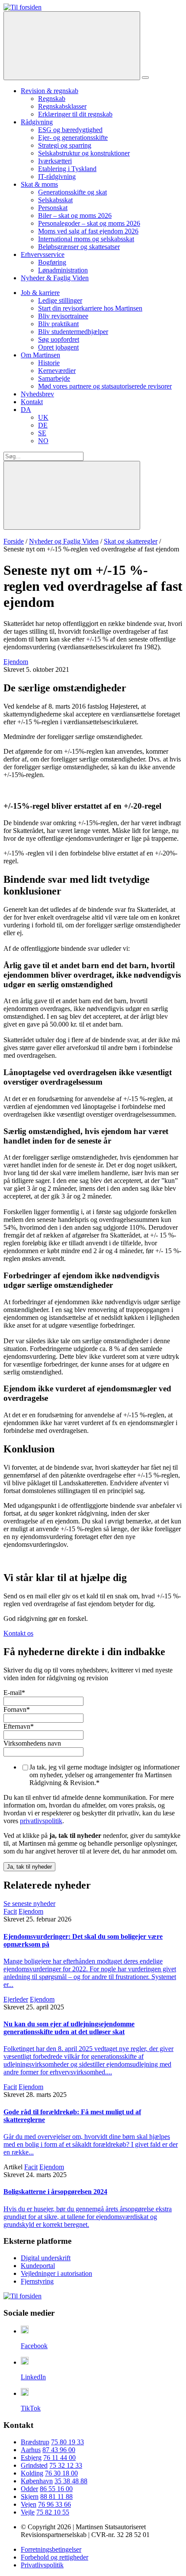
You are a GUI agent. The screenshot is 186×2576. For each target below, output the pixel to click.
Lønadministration (63, 270)
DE (43, 425)
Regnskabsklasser (62, 106)
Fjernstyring (37, 2281)
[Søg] (72, 46)
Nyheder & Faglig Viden (55, 278)
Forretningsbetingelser (51, 2549)
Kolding (32, 2473)
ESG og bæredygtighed (70, 130)
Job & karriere (40, 293)
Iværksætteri (55, 161)
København (37, 2481)
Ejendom (16, 662)
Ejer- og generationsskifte (73, 138)
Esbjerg (31, 2458)
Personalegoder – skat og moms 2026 (89, 223)
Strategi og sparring (65, 145)
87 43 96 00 (59, 2450)
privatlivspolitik (41, 1821)
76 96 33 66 (55, 2504)
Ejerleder (16, 1999)
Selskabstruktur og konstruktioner (84, 153)
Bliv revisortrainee (63, 316)
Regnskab (52, 99)
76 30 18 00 (61, 2473)
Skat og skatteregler (131, 541)
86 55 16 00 (56, 2489)
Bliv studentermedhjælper (73, 332)
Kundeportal (38, 2266)
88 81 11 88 (56, 2497)
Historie (49, 363)
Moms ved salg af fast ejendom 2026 (88, 231)
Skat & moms (39, 184)
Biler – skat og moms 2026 (75, 215)
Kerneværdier (57, 371)
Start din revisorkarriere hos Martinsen (90, 308)
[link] (22, 7)
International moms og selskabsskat (86, 239)
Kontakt (32, 402)
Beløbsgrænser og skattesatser (79, 247)
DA (26, 410)
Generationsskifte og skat (72, 192)
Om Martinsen (40, 355)
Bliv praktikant (58, 324)
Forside (14, 541)
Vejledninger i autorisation (56, 2273)
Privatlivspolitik (42, 2565)
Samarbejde (54, 378)
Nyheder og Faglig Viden (64, 541)
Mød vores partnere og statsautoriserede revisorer (105, 386)
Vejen (29, 2504)
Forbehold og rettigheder (55, 2557)
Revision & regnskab (50, 91)
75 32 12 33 (66, 2465)
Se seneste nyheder (29, 1904)
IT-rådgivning (57, 177)
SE (42, 433)
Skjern (30, 2497)
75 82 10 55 (53, 2512)
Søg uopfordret (59, 339)
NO (43, 441)
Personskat (53, 208)
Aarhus (31, 2450)
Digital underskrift (46, 2258)
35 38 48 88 (71, 2481)
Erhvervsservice (43, 254)
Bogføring (52, 262)
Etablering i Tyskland (67, 169)
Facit (10, 1911)
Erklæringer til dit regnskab (75, 114)
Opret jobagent (58, 347)
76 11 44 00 (59, 2458)
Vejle (28, 2512)
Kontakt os (18, 1633)
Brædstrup (35, 2442)
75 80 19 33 (67, 2442)
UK (43, 417)
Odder (29, 2489)
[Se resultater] (72, 495)
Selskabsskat (55, 200)
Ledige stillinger (60, 300)
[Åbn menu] (145, 78)
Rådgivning (37, 122)
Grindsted (34, 2465)
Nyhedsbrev (37, 394)
